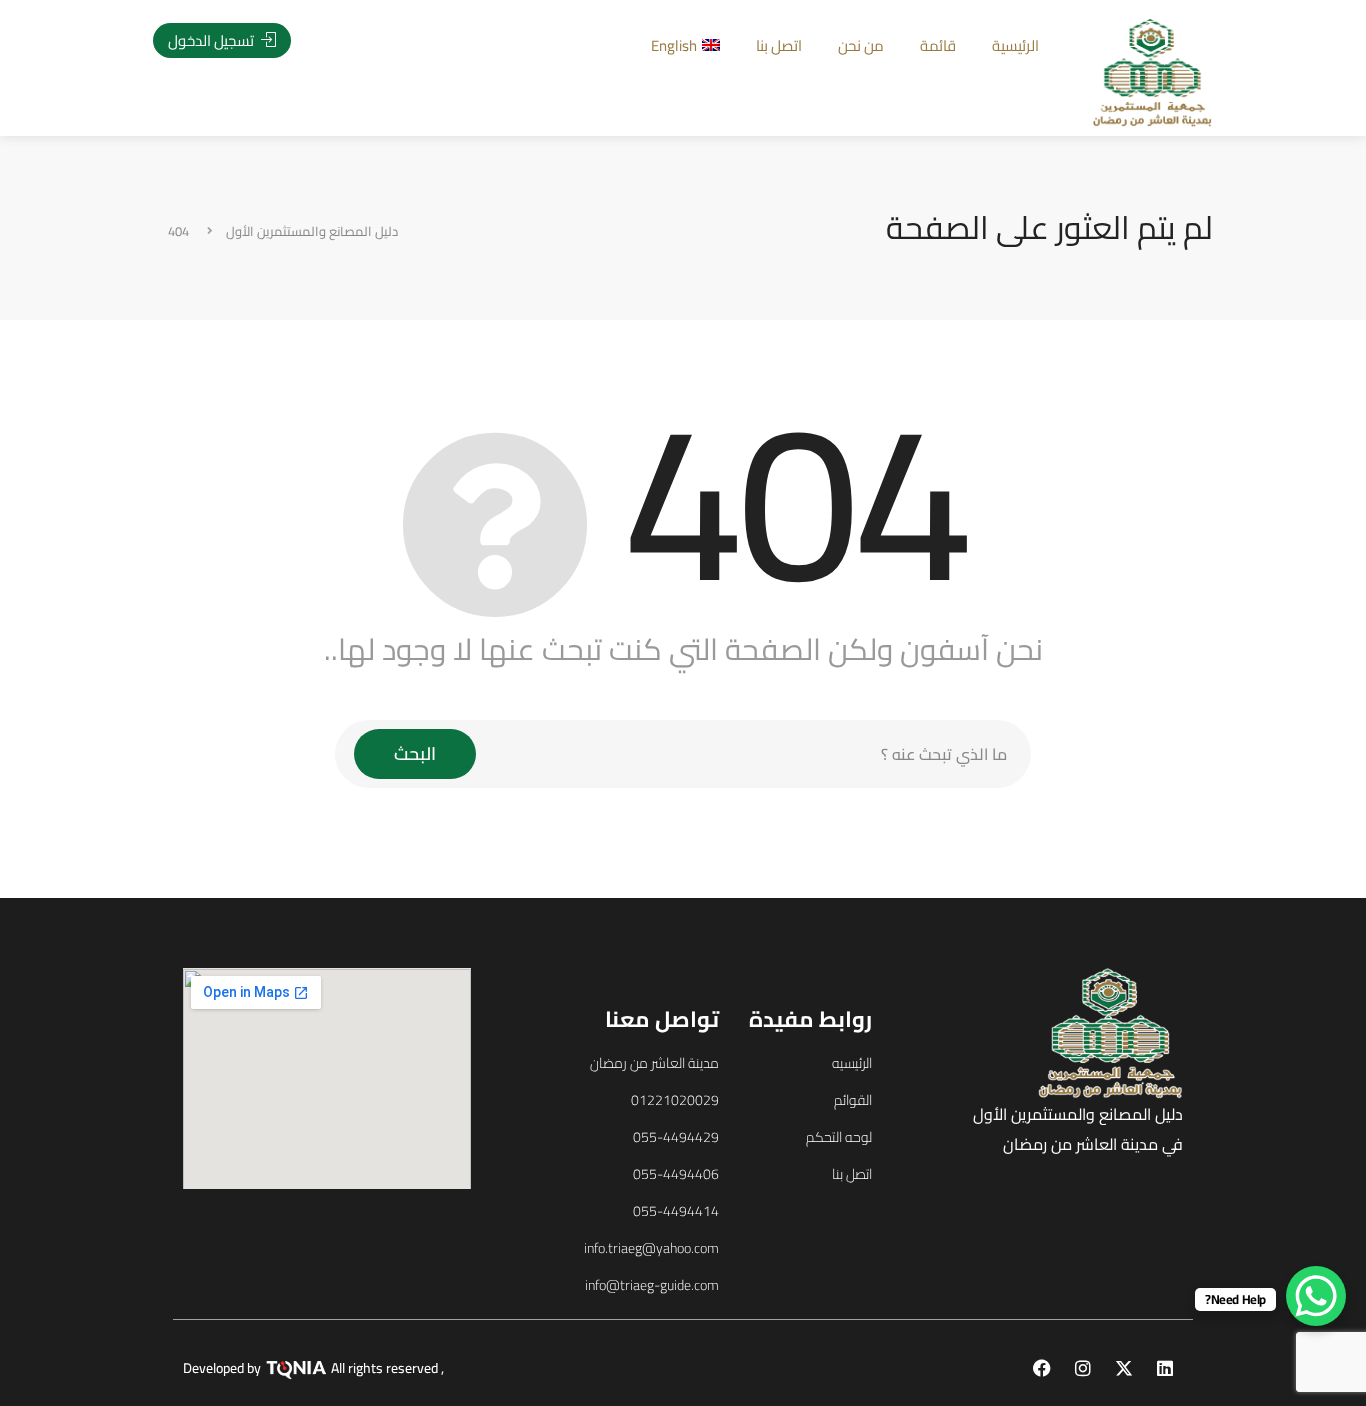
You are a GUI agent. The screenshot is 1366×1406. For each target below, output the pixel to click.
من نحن (861, 45)
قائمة (938, 45)
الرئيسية (1015, 45)
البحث (415, 753)
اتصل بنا (779, 45)
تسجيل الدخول (212, 40)
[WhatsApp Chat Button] (1316, 1296)
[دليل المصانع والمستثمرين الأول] (1152, 71)
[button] (148, 735)
